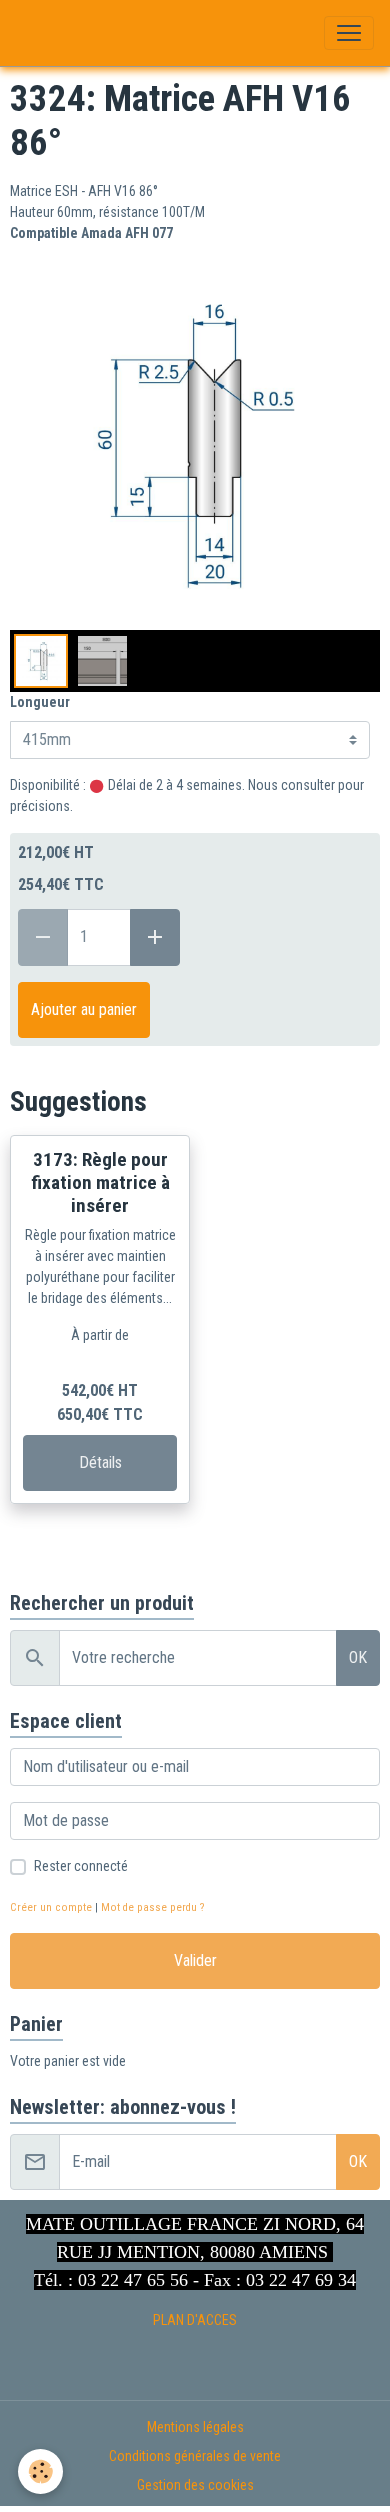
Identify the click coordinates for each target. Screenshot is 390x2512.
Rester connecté (81, 1866)
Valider (195, 1960)
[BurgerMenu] (349, 33)
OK (358, 1657)
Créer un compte (51, 1907)
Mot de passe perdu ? (152, 1907)
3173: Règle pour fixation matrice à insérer (100, 1182)
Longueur (40, 702)
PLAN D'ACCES (195, 2320)
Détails (100, 1462)
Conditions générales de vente (195, 2456)
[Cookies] (40, 2471)
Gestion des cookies (195, 2485)
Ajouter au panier (84, 1009)
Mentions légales (195, 2427)
